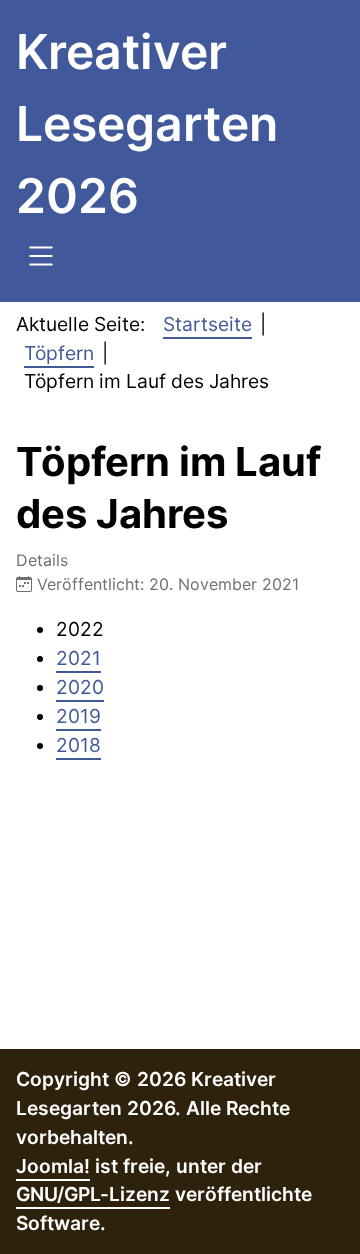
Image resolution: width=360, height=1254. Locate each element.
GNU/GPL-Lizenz (93, 1194)
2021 (78, 658)
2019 (78, 716)
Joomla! (53, 1166)
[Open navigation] (41, 259)
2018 (78, 745)
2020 (80, 687)
